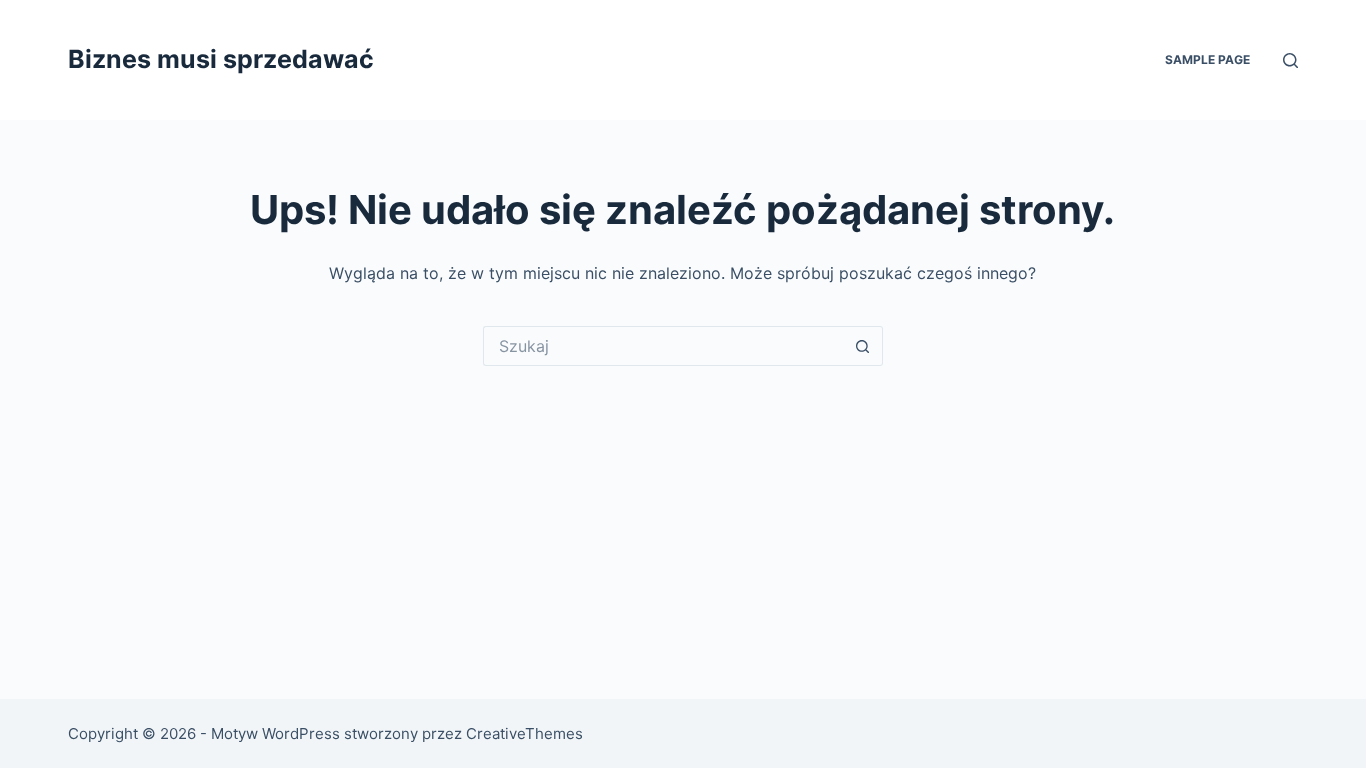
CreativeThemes (524, 733)
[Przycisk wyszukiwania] (863, 346)
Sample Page (1207, 59)
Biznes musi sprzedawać (221, 59)
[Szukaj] (1290, 60)
